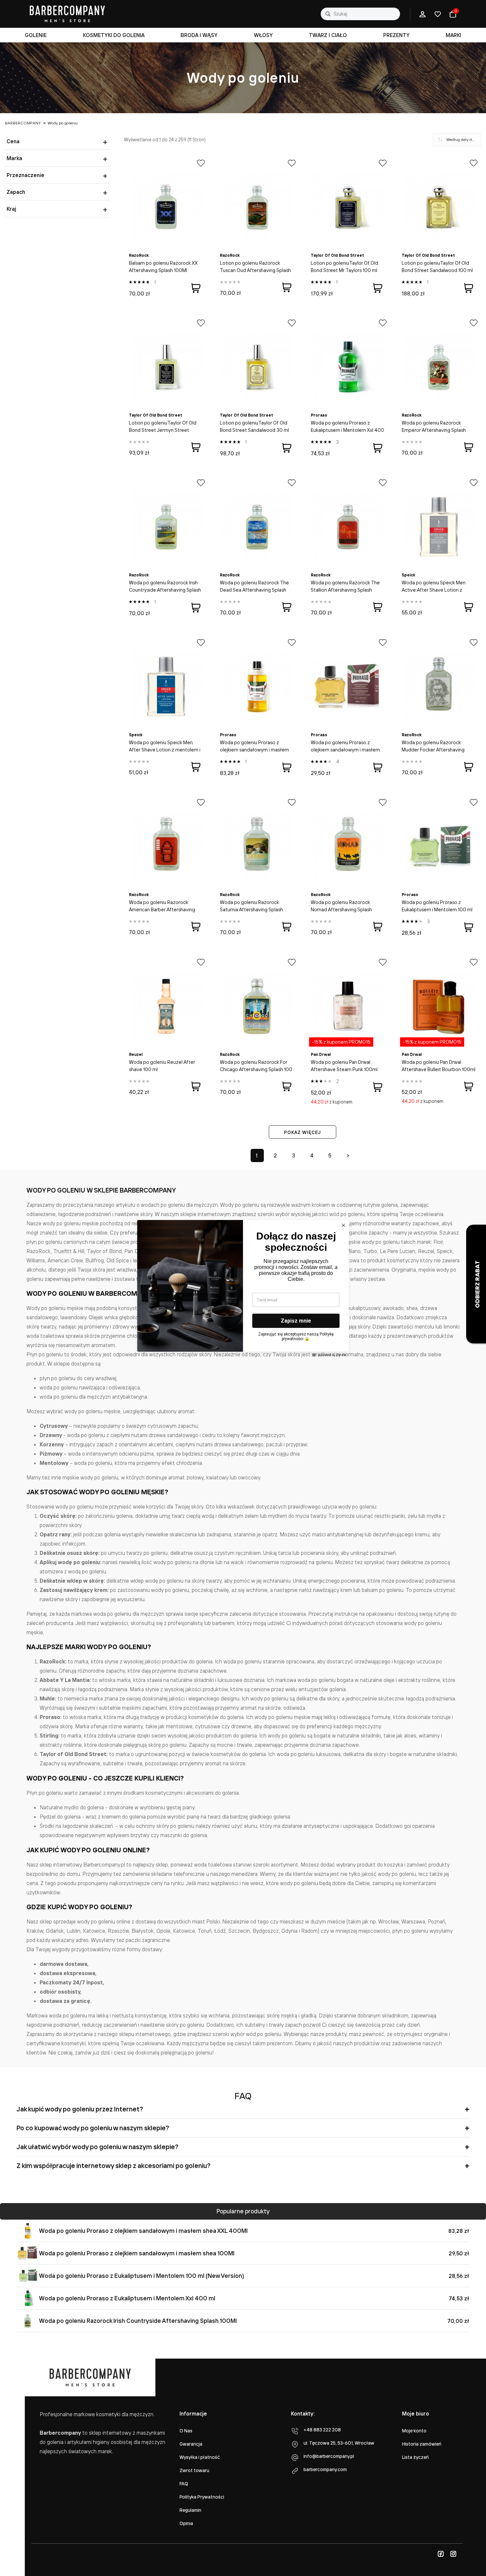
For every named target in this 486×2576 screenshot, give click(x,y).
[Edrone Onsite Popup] (243, 1288)
